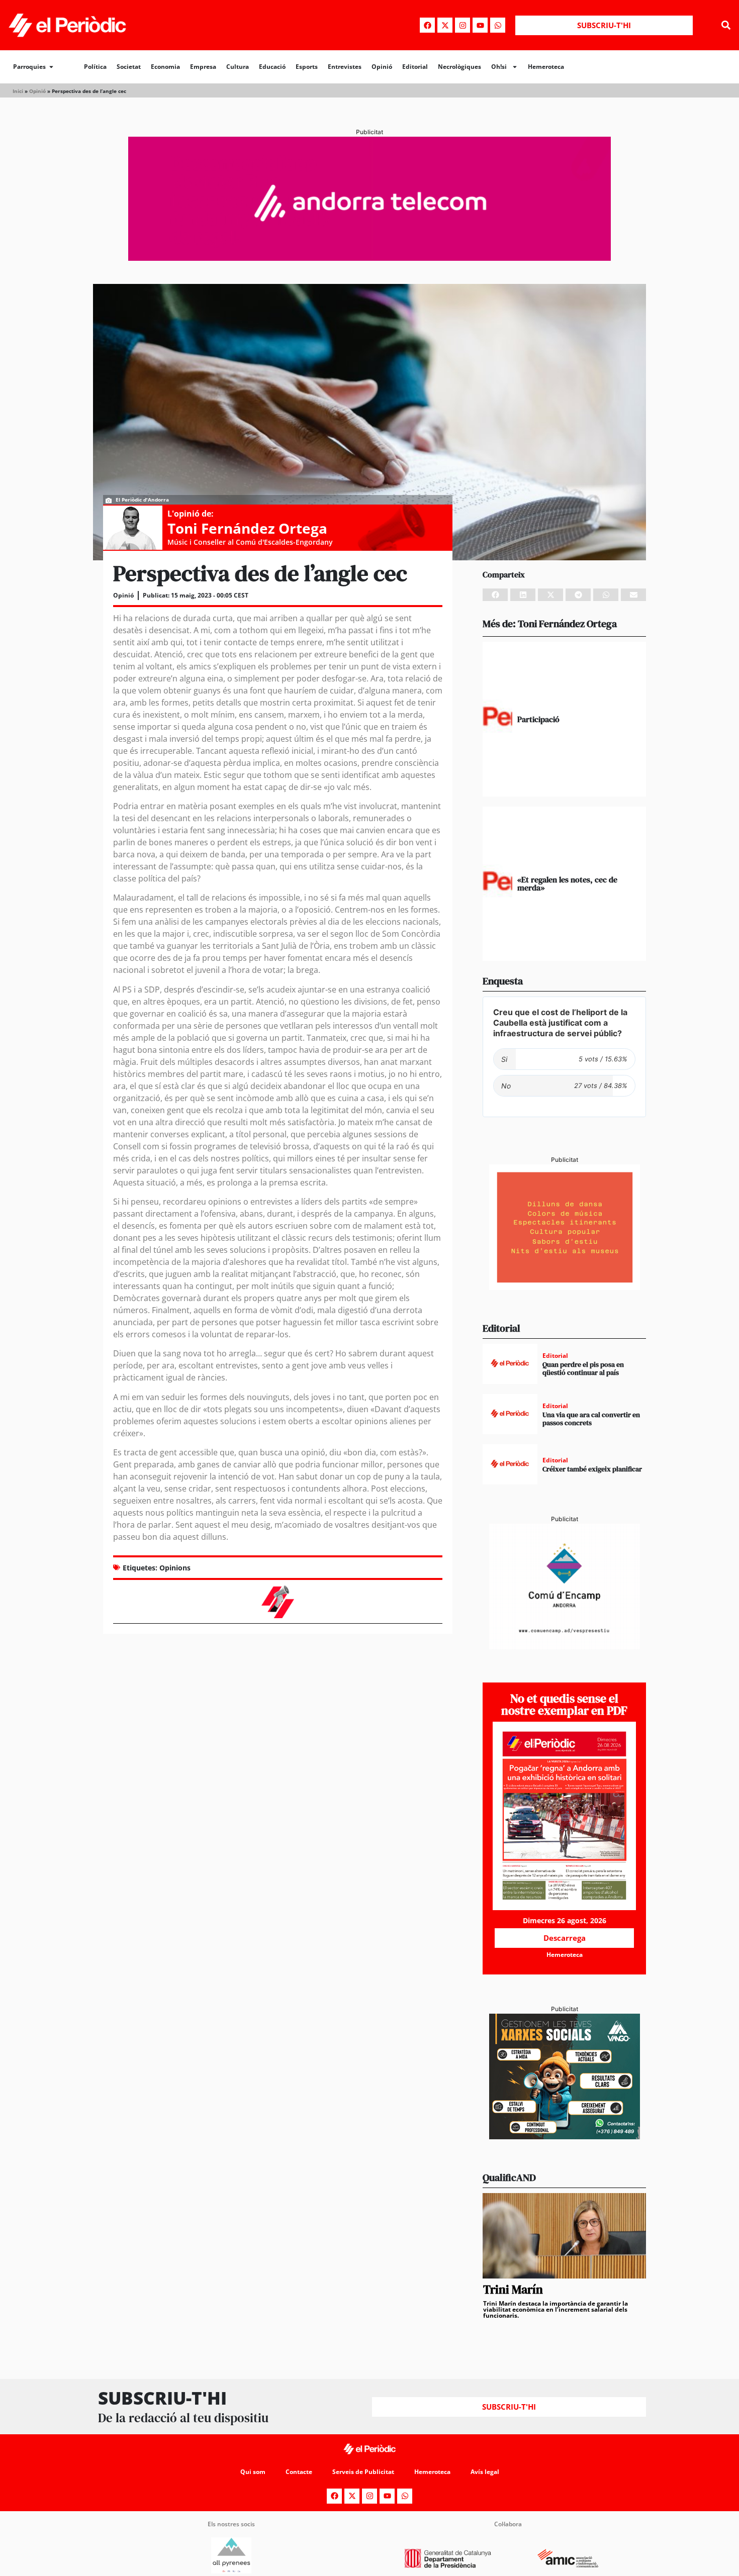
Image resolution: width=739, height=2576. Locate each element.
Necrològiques (459, 67)
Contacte (299, 2472)
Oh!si (499, 67)
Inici (18, 91)
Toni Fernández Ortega (247, 528)
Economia (165, 67)
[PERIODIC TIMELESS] (565, 1646)
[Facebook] (427, 25)
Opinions (175, 1568)
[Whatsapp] (498, 25)
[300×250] (565, 1287)
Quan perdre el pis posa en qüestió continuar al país (583, 1369)
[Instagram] (463, 25)
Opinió (382, 67)
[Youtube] (480, 25)
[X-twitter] (445, 25)
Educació (272, 67)
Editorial (415, 67)
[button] (726, 25)
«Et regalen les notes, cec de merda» (567, 883)
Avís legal (485, 2472)
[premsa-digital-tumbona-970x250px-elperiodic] (369, 258)
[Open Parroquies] (51, 67)
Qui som (253, 2472)
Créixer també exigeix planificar (592, 1469)
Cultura (238, 67)
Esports (307, 67)
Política (95, 67)
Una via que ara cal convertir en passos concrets (591, 1419)
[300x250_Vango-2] (565, 2136)
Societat (129, 67)
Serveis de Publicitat (363, 2472)
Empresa (203, 67)
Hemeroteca (546, 67)
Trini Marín (513, 2289)
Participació (538, 719)
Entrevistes (345, 67)
